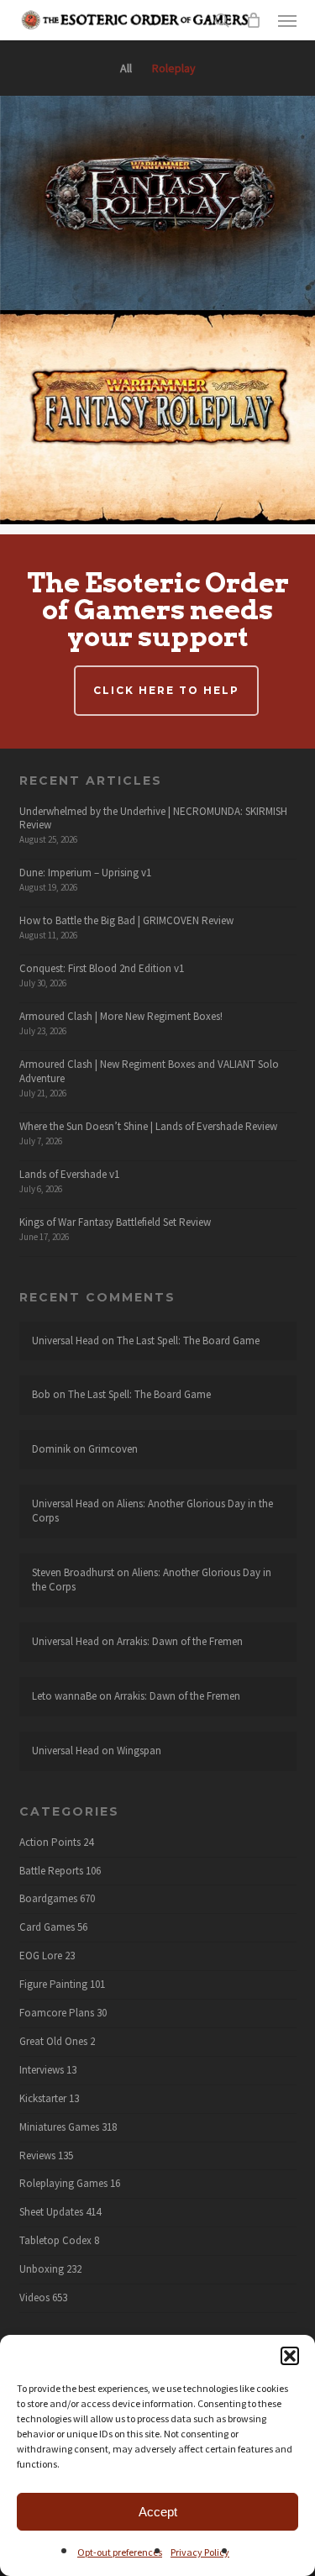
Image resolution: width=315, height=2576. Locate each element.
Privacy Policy (200, 2552)
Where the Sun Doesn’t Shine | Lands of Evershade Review (148, 1126)
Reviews (37, 2156)
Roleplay (174, 68)
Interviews (42, 2070)
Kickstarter (43, 2099)
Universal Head (66, 1341)
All (126, 68)
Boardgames (48, 1899)
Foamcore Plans (57, 2013)
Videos (34, 2298)
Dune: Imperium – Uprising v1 (85, 873)
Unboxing (42, 2269)
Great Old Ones (53, 2042)
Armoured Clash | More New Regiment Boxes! (121, 1016)
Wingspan (139, 1751)
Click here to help (166, 690)
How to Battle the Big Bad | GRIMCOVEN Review (126, 920)
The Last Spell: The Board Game (188, 1341)
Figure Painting (53, 1985)
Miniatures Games (59, 2127)
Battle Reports (51, 1871)
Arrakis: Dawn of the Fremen (180, 1641)
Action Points (50, 1843)
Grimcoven (113, 1449)
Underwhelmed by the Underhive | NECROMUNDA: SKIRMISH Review (153, 818)
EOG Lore (41, 1956)
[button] (290, 2356)
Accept (158, 2512)
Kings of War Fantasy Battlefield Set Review (115, 1222)
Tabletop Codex (55, 2241)
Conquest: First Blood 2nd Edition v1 (102, 968)
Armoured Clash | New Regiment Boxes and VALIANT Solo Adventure (149, 1071)
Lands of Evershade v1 (69, 1174)
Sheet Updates (51, 2212)
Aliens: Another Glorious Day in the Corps (152, 1511)
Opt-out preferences (120, 2552)
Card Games (47, 1927)
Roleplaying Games (63, 2184)
